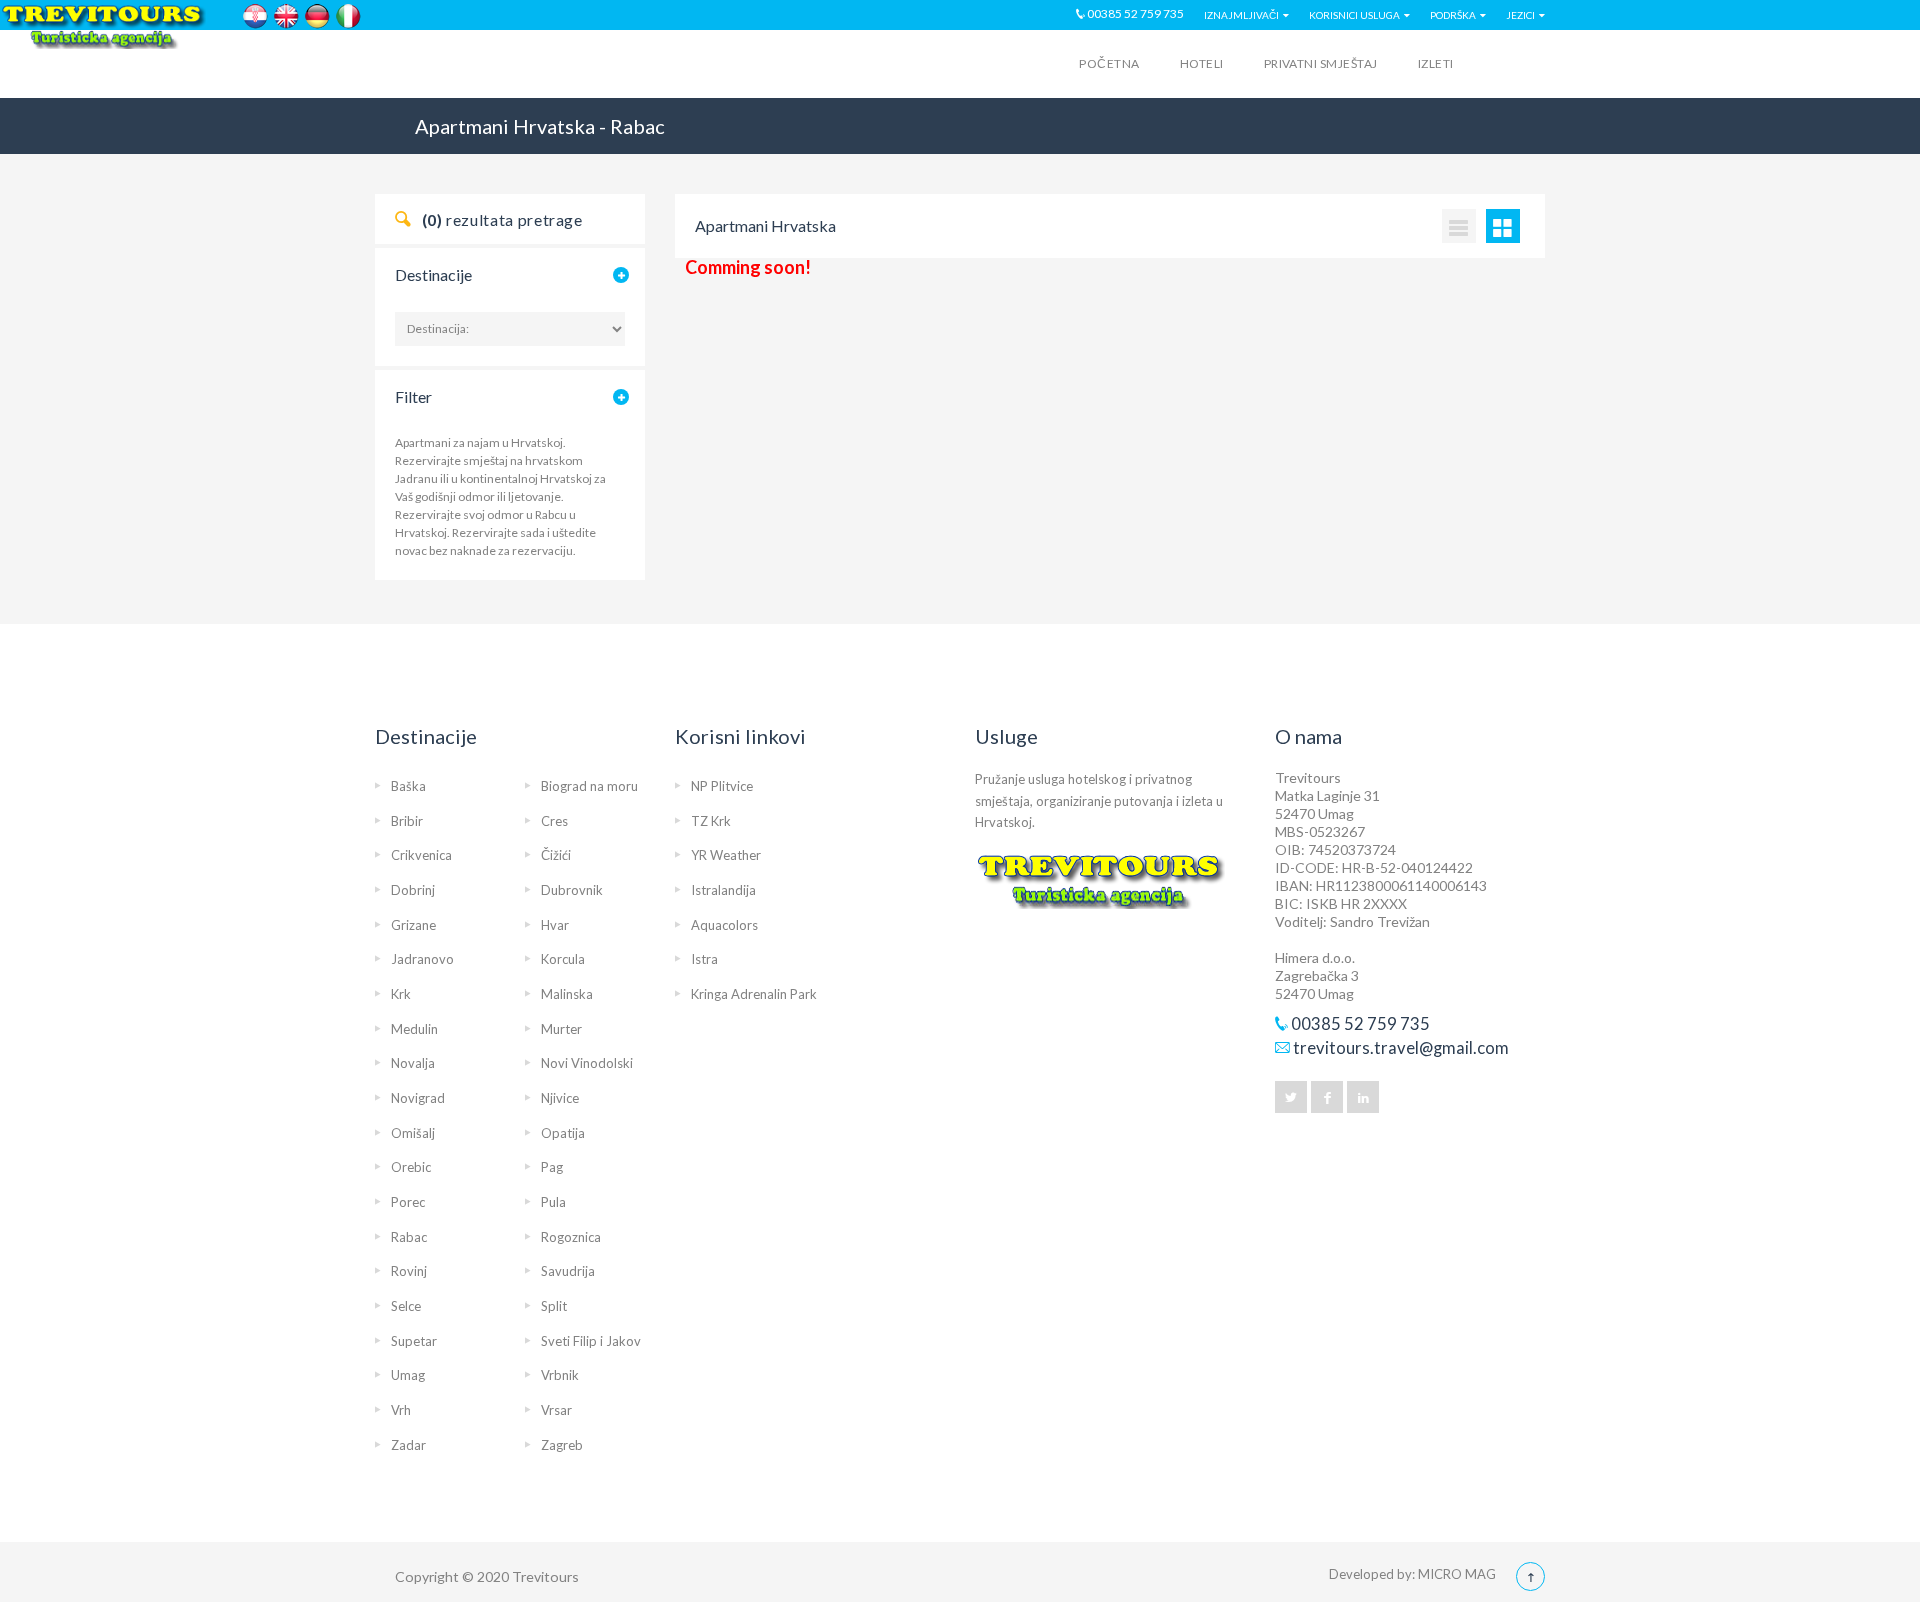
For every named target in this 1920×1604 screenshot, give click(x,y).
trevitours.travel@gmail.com (1401, 1048)
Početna (1109, 63)
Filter (413, 396)
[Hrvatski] (255, 16)
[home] (453, 67)
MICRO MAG (1457, 1574)
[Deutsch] (317, 16)
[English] (286, 16)
